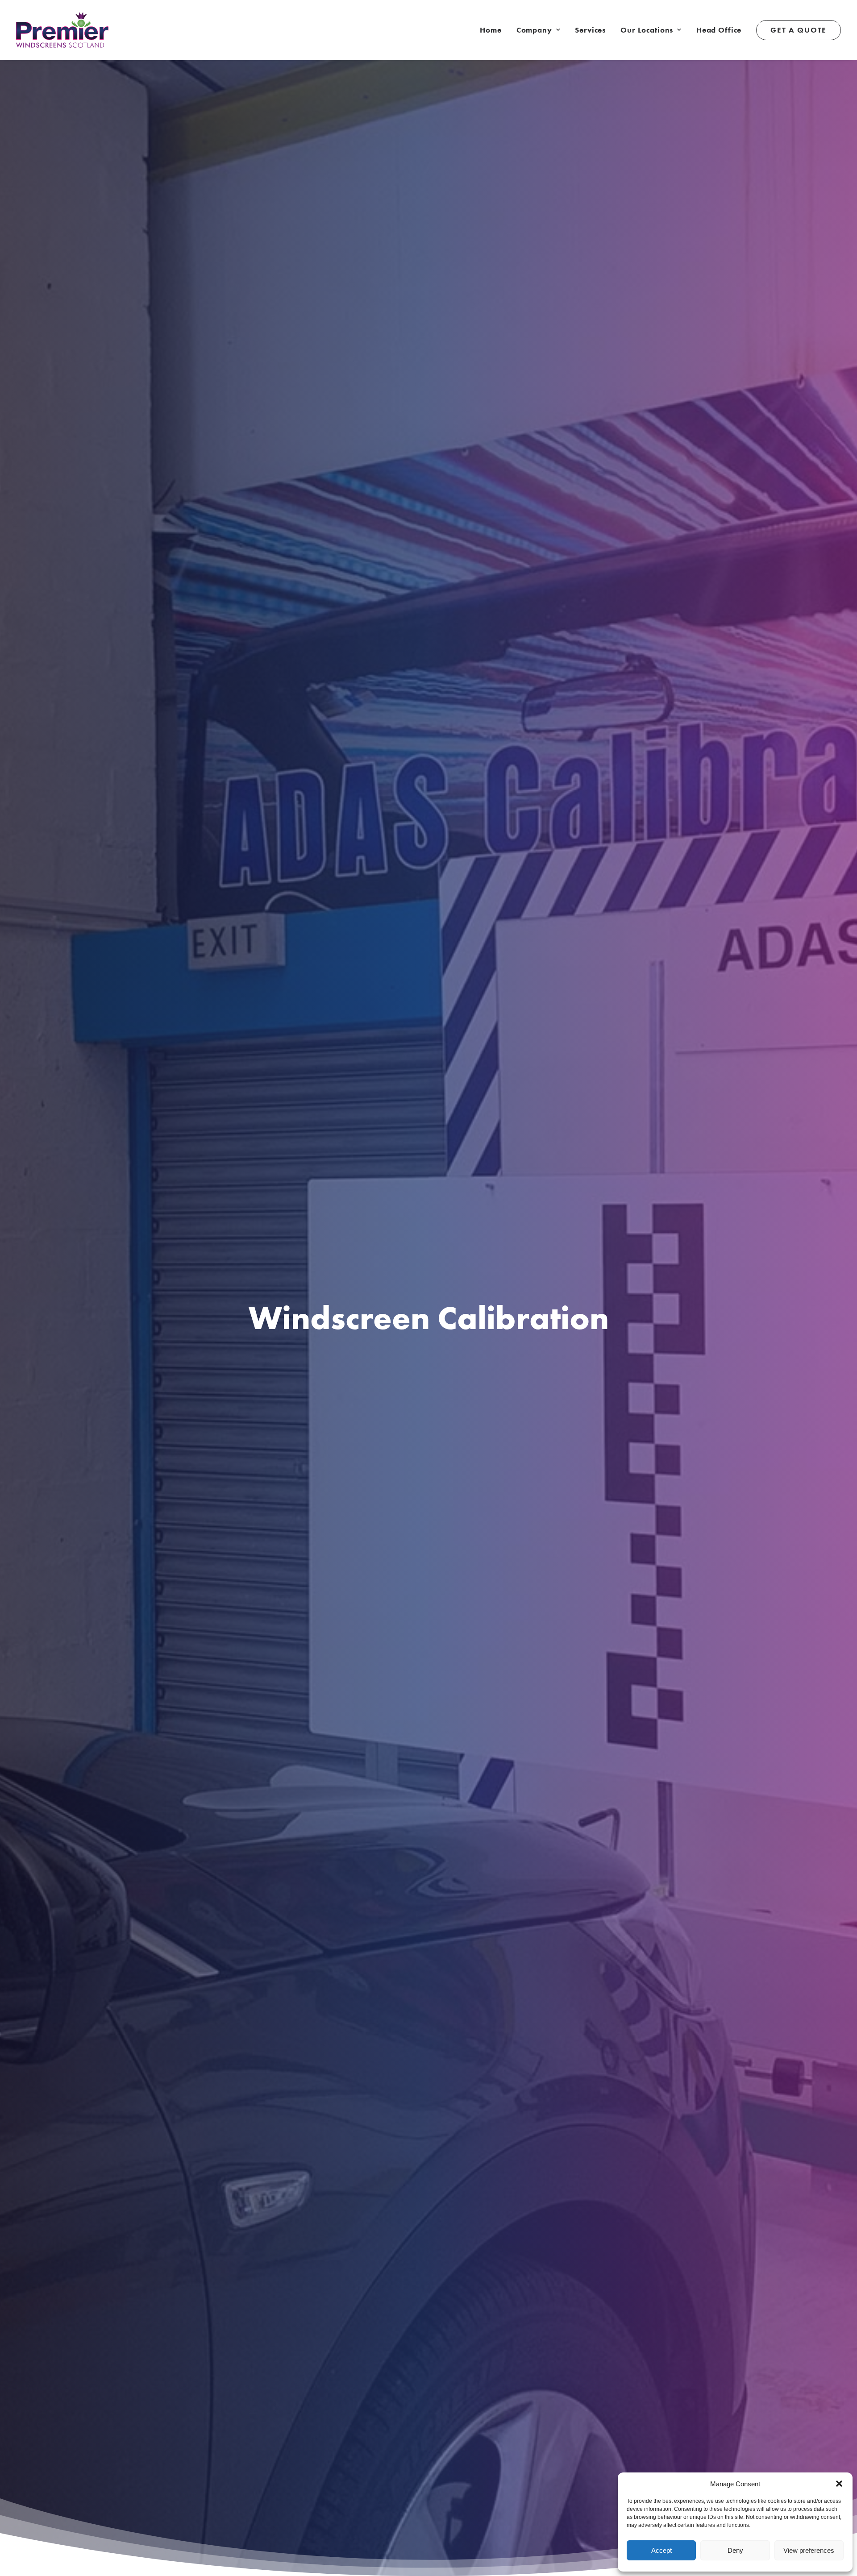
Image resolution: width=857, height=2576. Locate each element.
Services (590, 30)
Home (491, 30)
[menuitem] (494, 30)
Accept (661, 2550)
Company (534, 30)
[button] (839, 2484)
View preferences (809, 2550)
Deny (735, 2550)
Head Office (719, 30)
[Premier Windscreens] (62, 30)
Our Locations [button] (647, 30)
